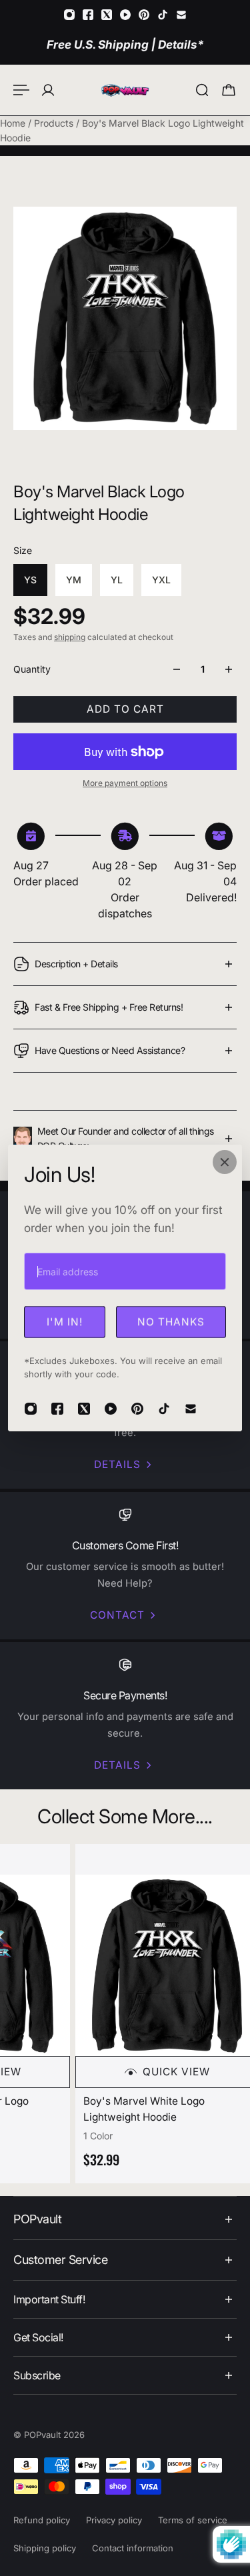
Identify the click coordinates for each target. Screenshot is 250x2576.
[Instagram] (69, 15)
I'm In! (65, 1322)
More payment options (125, 783)
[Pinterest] (144, 15)
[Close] (225, 1162)
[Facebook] (88, 15)
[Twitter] (107, 15)
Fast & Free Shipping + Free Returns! (109, 1007)
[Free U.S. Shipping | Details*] (125, 44)
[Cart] (229, 90)
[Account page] (48, 90)
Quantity (32, 669)
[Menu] (21, 90)
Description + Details (76, 964)
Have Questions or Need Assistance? (110, 1050)
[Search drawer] (202, 90)
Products (55, 123)
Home (14, 123)
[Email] (181, 15)
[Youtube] (125, 15)
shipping (70, 637)
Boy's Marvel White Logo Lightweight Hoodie (140, 2109)
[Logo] (125, 90)
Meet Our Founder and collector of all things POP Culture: (126, 1138)
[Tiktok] (163, 15)
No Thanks (171, 1322)
